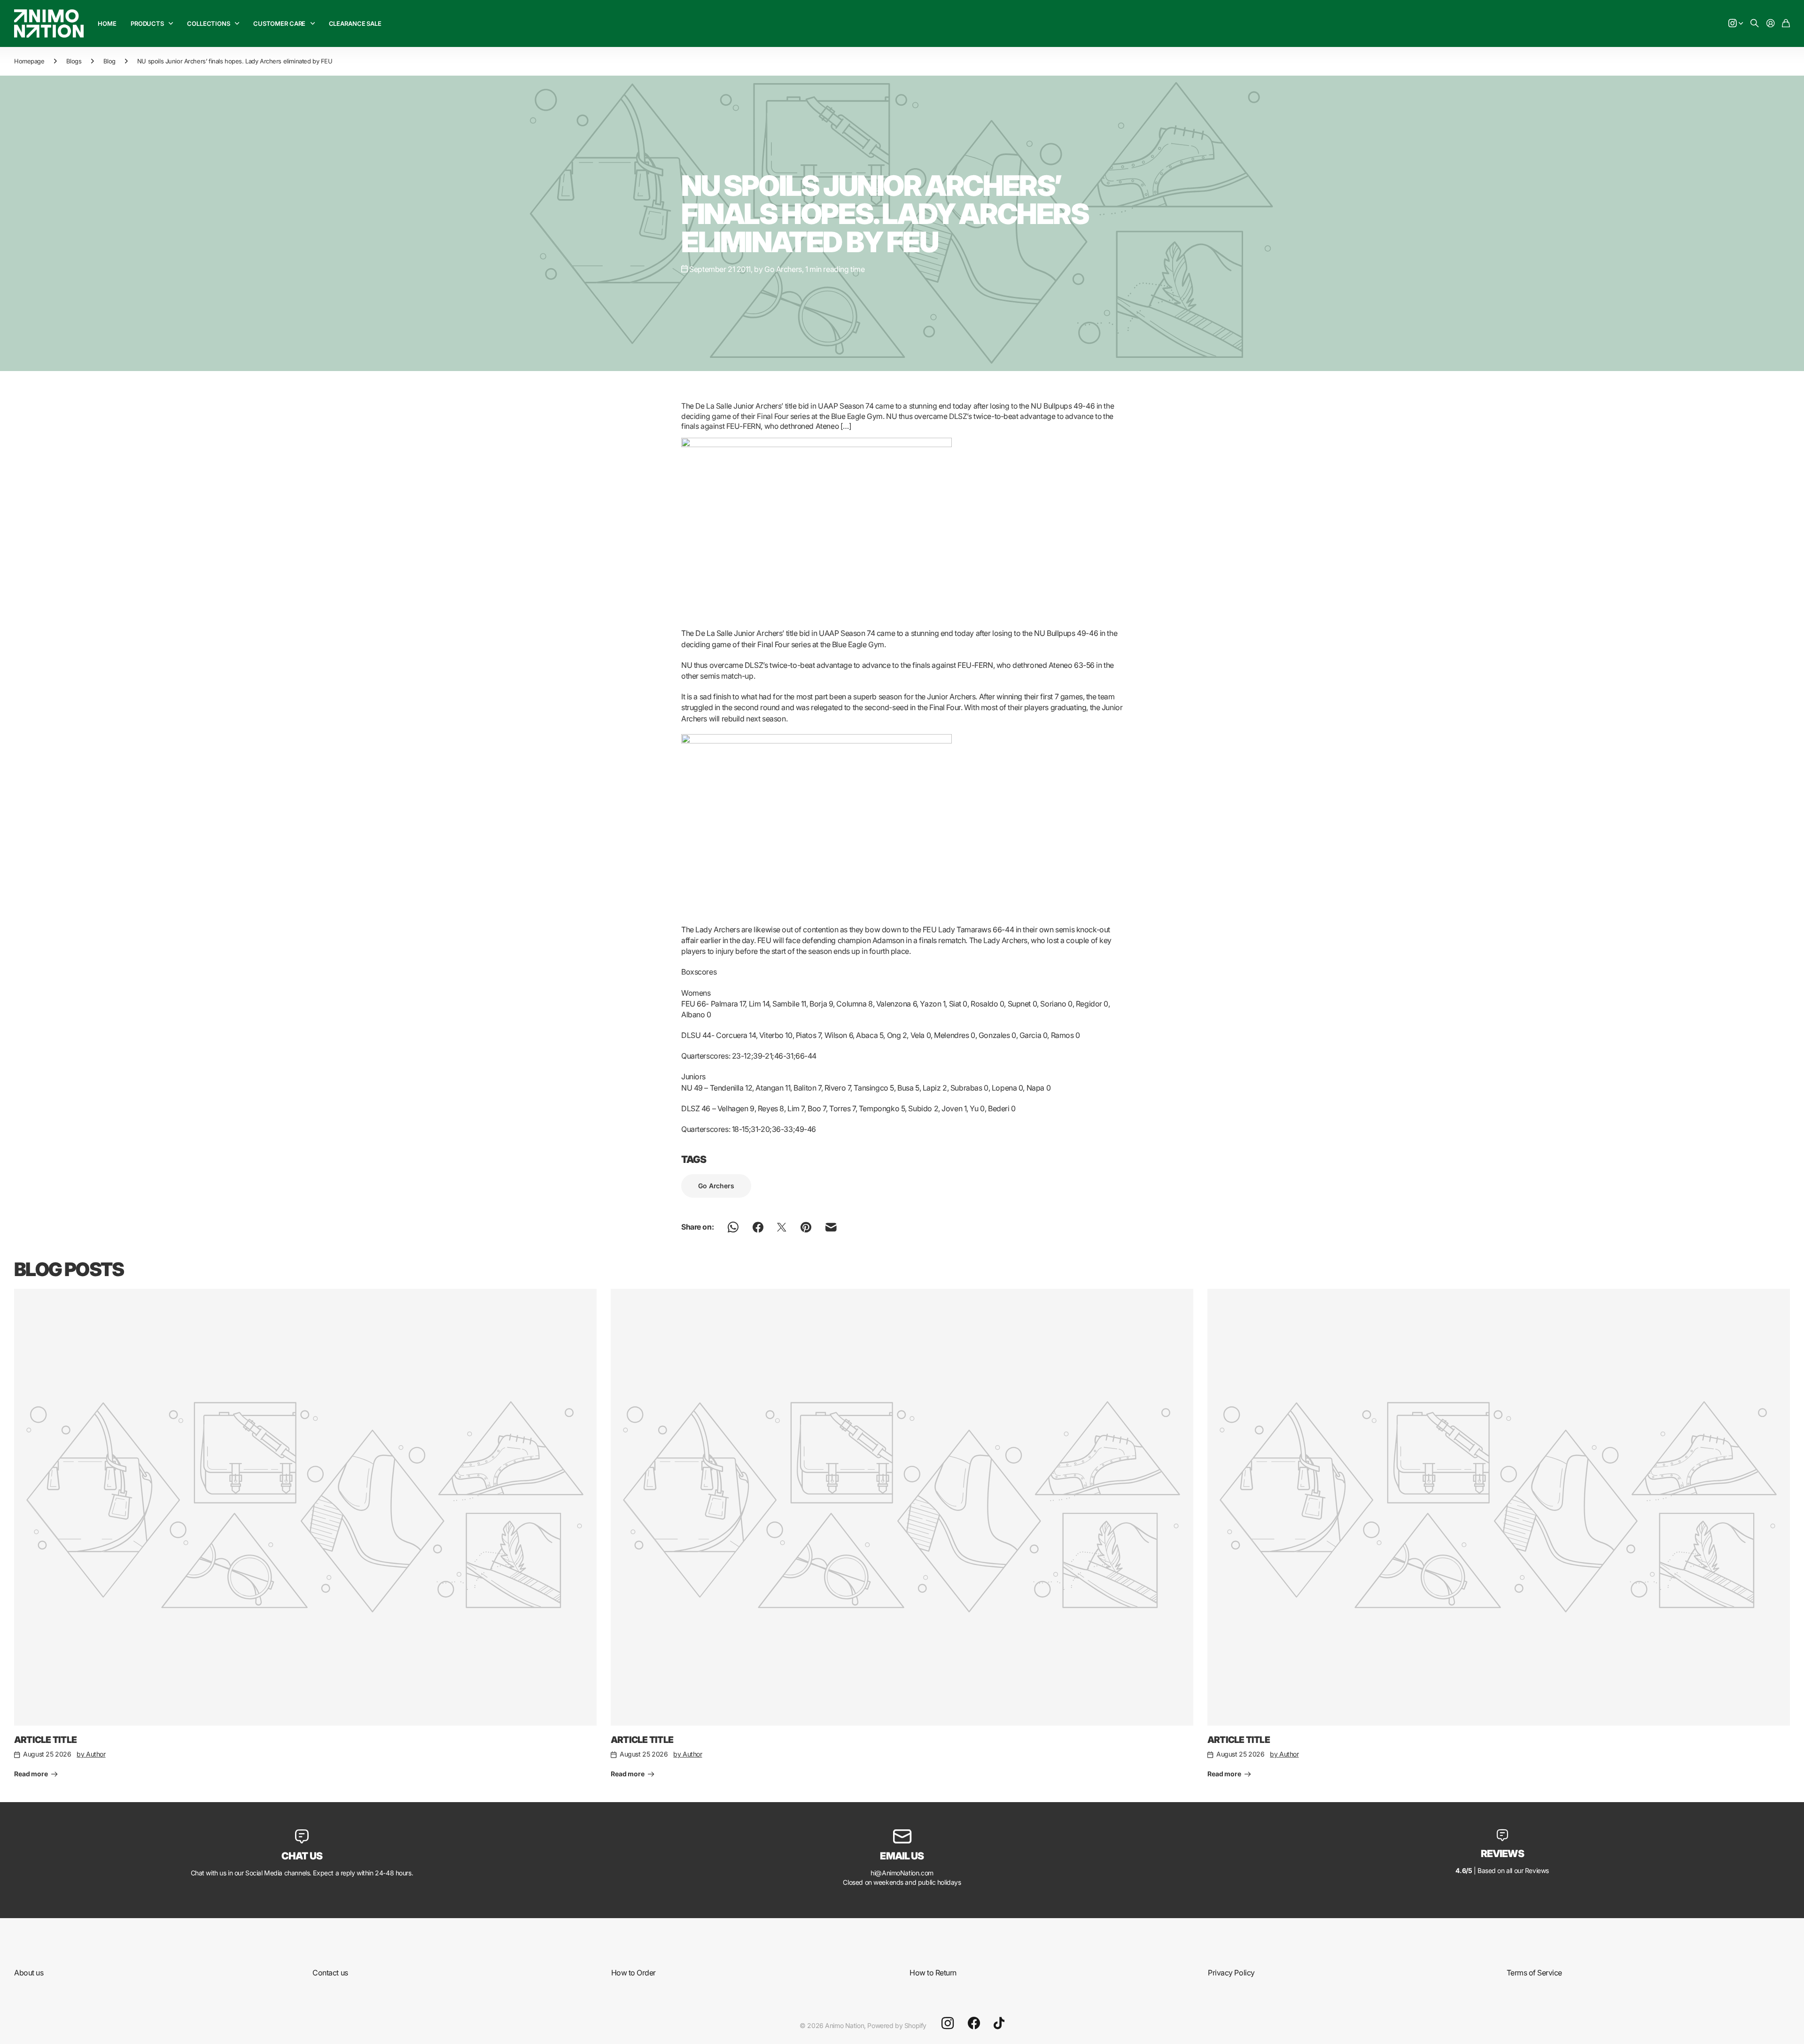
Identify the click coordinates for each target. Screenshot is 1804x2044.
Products (147, 23)
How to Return (933, 1973)
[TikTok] (999, 2023)
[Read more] (1736, 24)
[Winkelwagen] (1786, 24)
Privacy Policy (1231, 1973)
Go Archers (716, 1186)
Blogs (74, 61)
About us (29, 1973)
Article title (45, 1740)
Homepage (29, 61)
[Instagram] (948, 2023)
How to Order (634, 1973)
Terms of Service (1534, 1973)
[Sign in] (1771, 24)
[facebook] (974, 2023)
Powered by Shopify (897, 2025)
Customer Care (279, 23)
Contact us (330, 1973)
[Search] (1755, 24)
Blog (109, 61)
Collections (209, 23)
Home (107, 23)
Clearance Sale (355, 23)
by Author (91, 1754)
